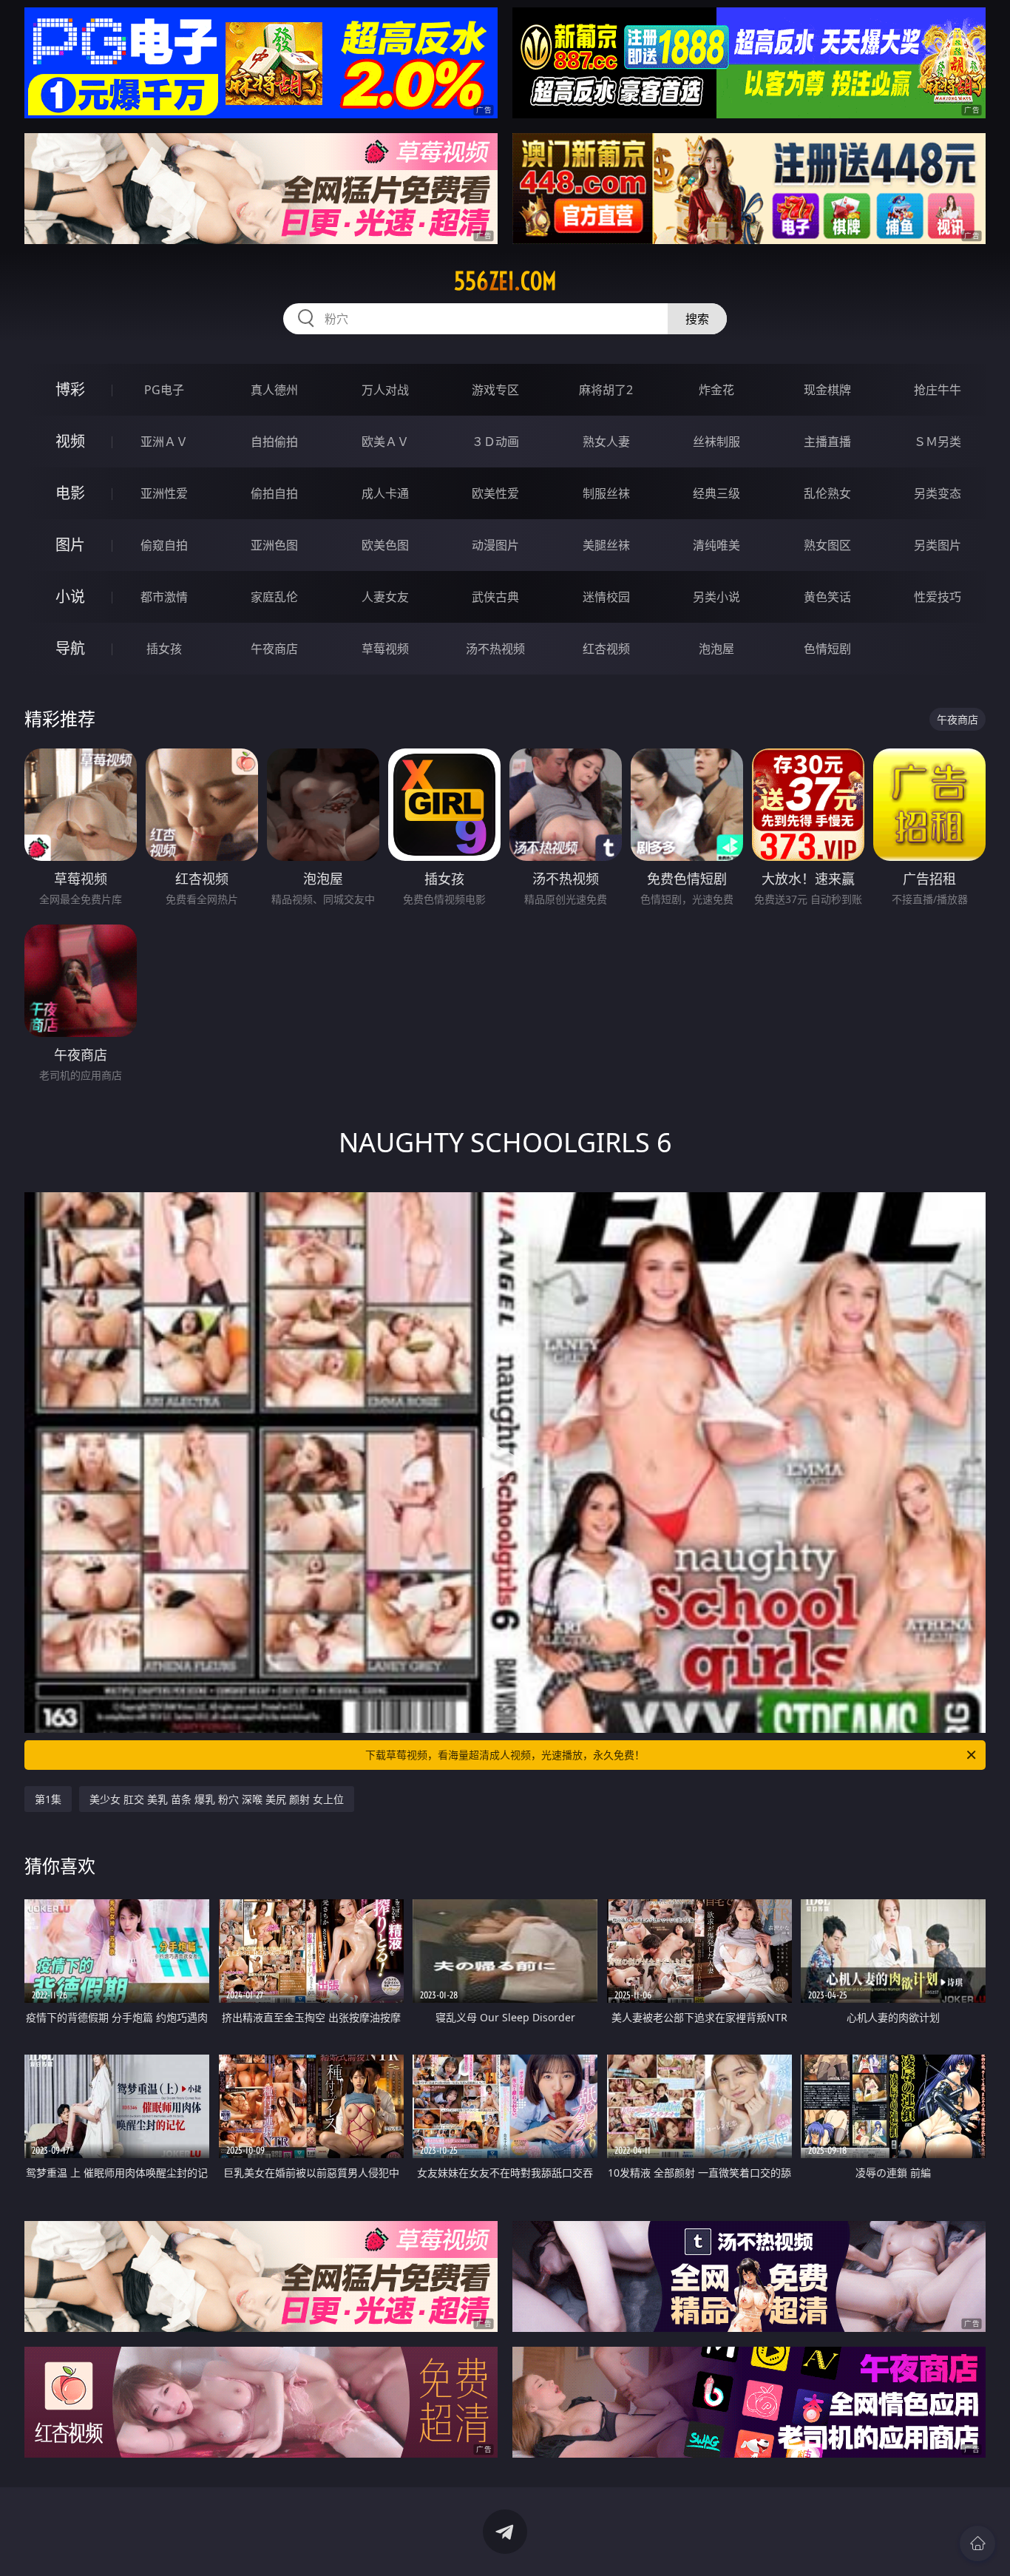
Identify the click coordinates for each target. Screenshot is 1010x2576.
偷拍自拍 (274, 493)
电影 (70, 493)
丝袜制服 (716, 442)
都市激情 (164, 597)
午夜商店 (274, 649)
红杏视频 (606, 649)
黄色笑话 (827, 597)
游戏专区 (495, 390)
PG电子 (164, 390)
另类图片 (938, 545)
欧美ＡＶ (385, 442)
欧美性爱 (495, 493)
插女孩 (164, 649)
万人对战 (385, 390)
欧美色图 (385, 545)
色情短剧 (827, 649)
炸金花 (716, 390)
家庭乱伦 (274, 597)
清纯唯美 (716, 545)
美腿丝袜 (606, 545)
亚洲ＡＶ (164, 442)
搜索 (697, 319)
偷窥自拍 (164, 545)
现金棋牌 (827, 390)
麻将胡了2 (606, 390)
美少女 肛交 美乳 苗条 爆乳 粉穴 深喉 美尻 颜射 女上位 (217, 1799)
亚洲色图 (274, 545)
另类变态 (938, 493)
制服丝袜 (606, 493)
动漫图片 (495, 545)
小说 (70, 596)
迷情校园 (606, 597)
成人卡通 (385, 493)
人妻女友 (385, 597)
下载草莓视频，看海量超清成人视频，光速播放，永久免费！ (505, 1755)
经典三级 (716, 493)
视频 (70, 441)
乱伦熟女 (827, 493)
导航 (70, 648)
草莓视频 (385, 649)
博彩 (70, 389)
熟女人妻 (606, 442)
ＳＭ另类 (938, 442)
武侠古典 (495, 597)
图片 (70, 545)
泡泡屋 (716, 649)
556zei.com (505, 281)
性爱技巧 (938, 597)
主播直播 (827, 442)
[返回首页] (977, 2543)
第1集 (48, 1799)
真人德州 (274, 390)
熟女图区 (827, 545)
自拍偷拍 (274, 442)
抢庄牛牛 (938, 390)
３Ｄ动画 (495, 442)
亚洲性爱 (164, 493)
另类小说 (716, 597)
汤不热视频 (495, 649)
